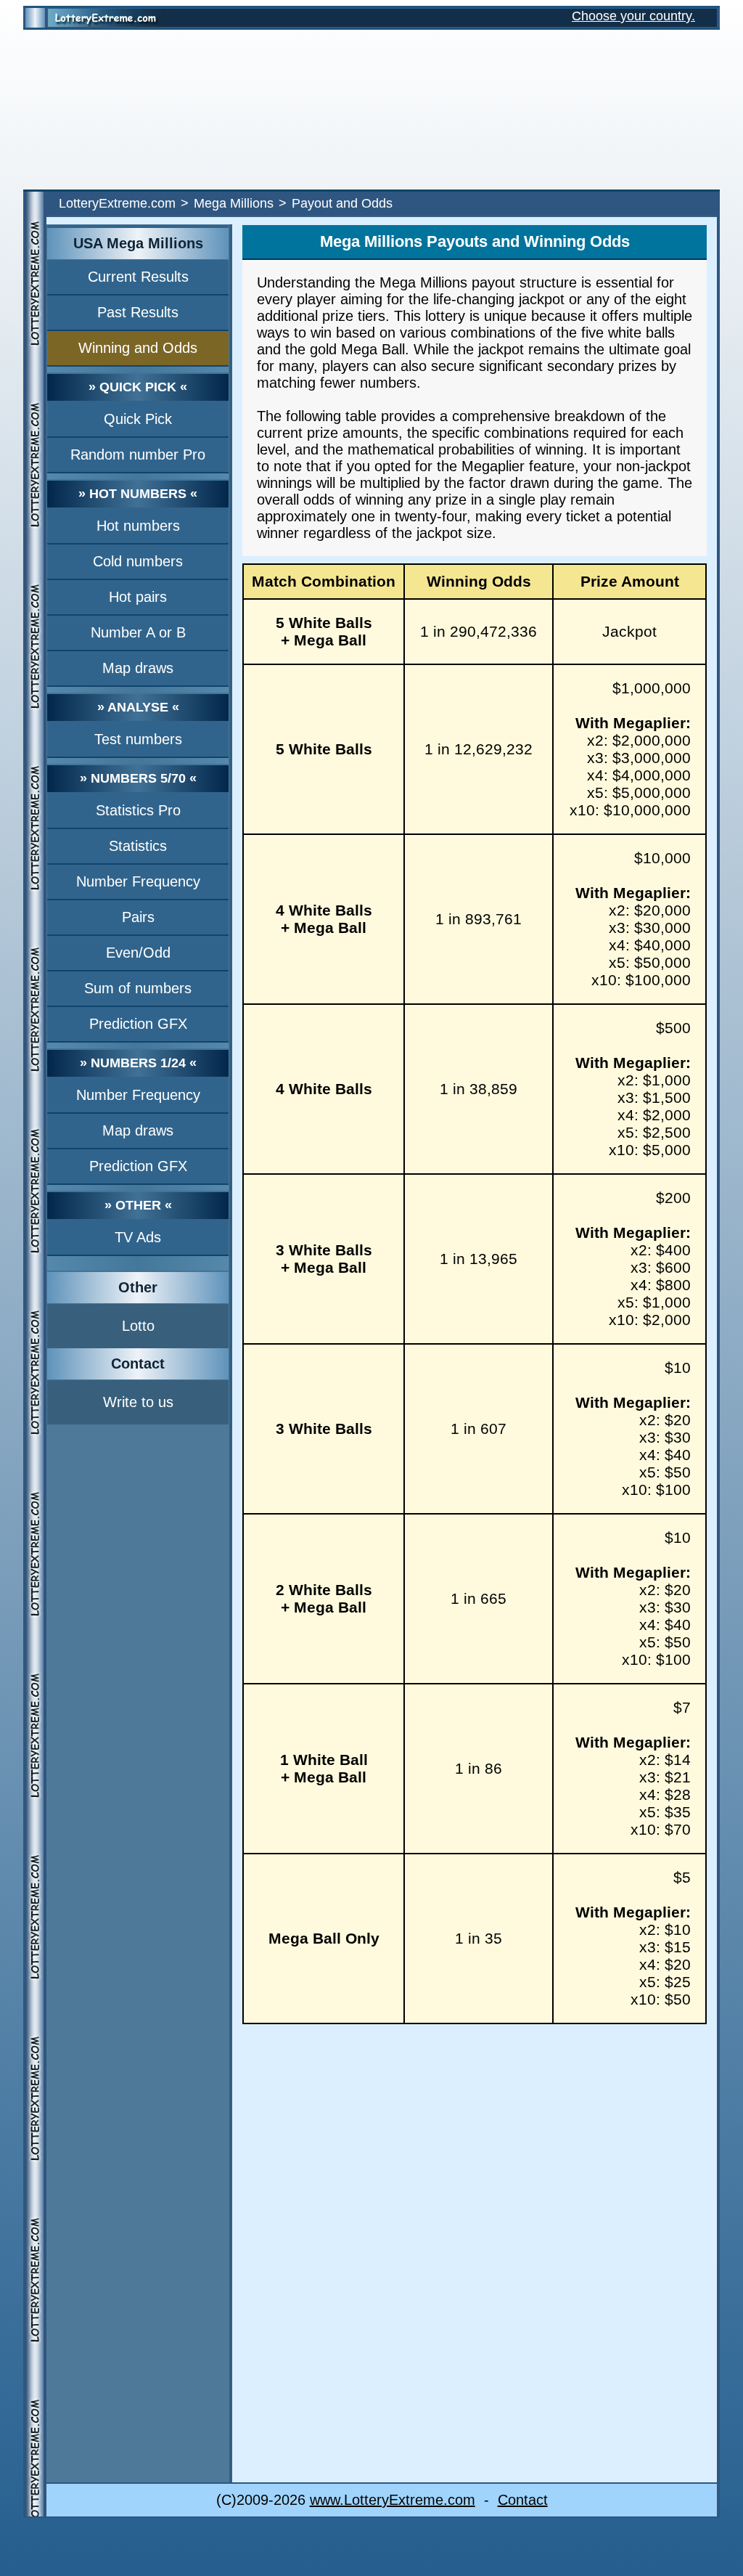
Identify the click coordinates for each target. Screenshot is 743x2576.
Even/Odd (138, 953)
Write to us (138, 1402)
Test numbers (138, 739)
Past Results (138, 312)
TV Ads (138, 1237)
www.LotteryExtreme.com (393, 2500)
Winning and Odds (138, 348)
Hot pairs (138, 597)
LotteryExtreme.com (117, 203)
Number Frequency (138, 881)
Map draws (138, 668)
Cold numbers (138, 561)
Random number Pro (138, 455)
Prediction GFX (138, 1024)
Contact (523, 2500)
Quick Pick (138, 419)
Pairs (138, 917)
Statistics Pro (138, 810)
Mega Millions (234, 203)
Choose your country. (633, 16)
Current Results (138, 277)
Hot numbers (138, 526)
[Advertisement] (371, 110)
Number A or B (138, 632)
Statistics (138, 846)
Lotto (138, 1326)
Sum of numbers (138, 988)
